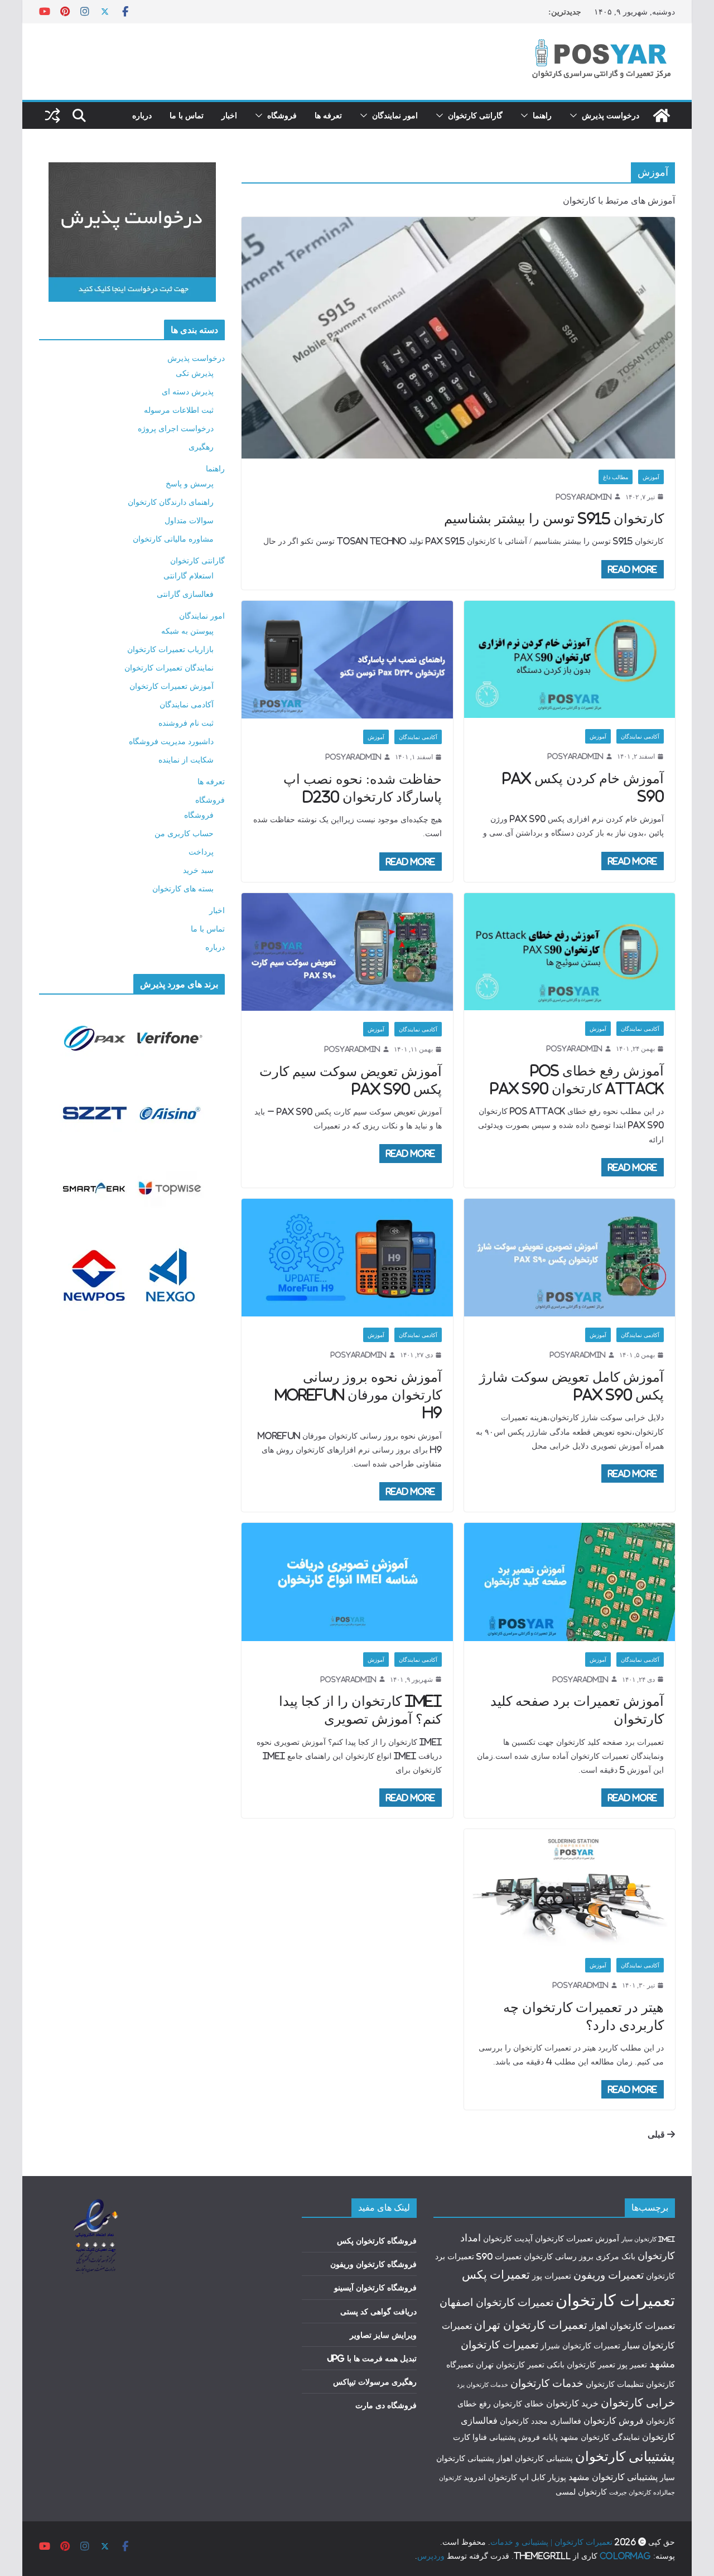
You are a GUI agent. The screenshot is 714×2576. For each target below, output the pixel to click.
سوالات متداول (189, 520)
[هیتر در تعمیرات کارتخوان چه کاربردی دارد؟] (570, 1888)
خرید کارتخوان (572, 2403)
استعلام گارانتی (189, 575)
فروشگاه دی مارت (386, 2405)
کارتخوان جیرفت (630, 2492)
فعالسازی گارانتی (185, 594)
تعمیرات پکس (496, 2274)
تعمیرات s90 (499, 2256)
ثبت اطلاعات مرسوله (179, 410)
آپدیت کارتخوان (508, 2239)
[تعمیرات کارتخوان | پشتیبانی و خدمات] (662, 115)
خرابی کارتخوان (638, 2402)
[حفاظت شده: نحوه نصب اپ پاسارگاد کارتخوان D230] (347, 660)
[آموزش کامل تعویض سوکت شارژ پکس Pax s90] (570, 1258)
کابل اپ (532, 2477)
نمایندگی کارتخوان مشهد (600, 2437)
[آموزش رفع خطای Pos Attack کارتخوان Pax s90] (570, 952)
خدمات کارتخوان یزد (483, 2385)
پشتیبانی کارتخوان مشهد (613, 2477)
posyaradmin (584, 497)
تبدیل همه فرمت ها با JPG (372, 2358)
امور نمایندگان (395, 115)
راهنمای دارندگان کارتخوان (171, 502)
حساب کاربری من (184, 833)
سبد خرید (198, 870)
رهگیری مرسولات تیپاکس (375, 2382)
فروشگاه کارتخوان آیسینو (375, 2287)
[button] (576, 115)
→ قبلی (661, 2134)
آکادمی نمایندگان (640, 736)
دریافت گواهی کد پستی (378, 2311)
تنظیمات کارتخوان (615, 2384)
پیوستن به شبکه (187, 631)
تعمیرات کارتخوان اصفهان (496, 2302)
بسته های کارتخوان (183, 888)
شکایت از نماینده (186, 759)
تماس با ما (187, 115)
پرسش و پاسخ (190, 483)
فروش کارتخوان (614, 2420)
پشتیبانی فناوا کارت (484, 2437)
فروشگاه (282, 115)
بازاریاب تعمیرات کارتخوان (170, 649)
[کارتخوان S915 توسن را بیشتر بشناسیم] (458, 337)
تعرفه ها (328, 115)
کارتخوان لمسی (581, 2492)
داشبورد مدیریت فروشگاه (171, 741)
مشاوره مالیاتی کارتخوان (173, 539)
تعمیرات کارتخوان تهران (531, 2325)
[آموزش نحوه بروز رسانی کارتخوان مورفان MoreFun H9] (347, 1258)
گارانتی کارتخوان (475, 115)
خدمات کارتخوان (547, 2383)
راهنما (542, 115)
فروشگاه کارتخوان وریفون (373, 2264)
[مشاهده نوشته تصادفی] (52, 115)
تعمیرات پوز (552, 2276)
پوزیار (557, 2477)
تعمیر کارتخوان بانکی (581, 2365)
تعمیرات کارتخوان (615, 2300)
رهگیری (201, 447)
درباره (142, 115)
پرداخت (201, 852)
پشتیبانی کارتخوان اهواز (535, 2458)
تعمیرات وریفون (609, 2275)
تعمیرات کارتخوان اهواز (632, 2326)
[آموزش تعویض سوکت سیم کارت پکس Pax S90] (347, 952)
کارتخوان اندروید (490, 2477)
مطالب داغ (616, 477)
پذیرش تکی (195, 373)
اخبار (229, 115)
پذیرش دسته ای (188, 391)
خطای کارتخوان (518, 2404)
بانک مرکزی (616, 2256)
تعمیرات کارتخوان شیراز (580, 2346)
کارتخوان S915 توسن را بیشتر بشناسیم (554, 518)
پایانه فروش (538, 2437)
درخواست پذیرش (611, 115)
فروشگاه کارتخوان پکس (377, 2240)
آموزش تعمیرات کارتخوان (172, 686)
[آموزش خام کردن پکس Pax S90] (570, 660)
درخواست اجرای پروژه (176, 428)
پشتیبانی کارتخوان (625, 2456)
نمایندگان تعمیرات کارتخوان (169, 667)
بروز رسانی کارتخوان (559, 2256)
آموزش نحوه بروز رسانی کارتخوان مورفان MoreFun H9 (358, 1395)
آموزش (651, 477)
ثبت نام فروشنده (186, 723)
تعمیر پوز (632, 2365)
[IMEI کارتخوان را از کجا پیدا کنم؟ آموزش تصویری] (347, 1582)
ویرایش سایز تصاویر (383, 2335)
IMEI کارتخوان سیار (648, 2239)
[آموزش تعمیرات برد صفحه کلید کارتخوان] (570, 1582)
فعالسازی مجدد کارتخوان (541, 2421)
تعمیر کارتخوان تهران (510, 2365)
